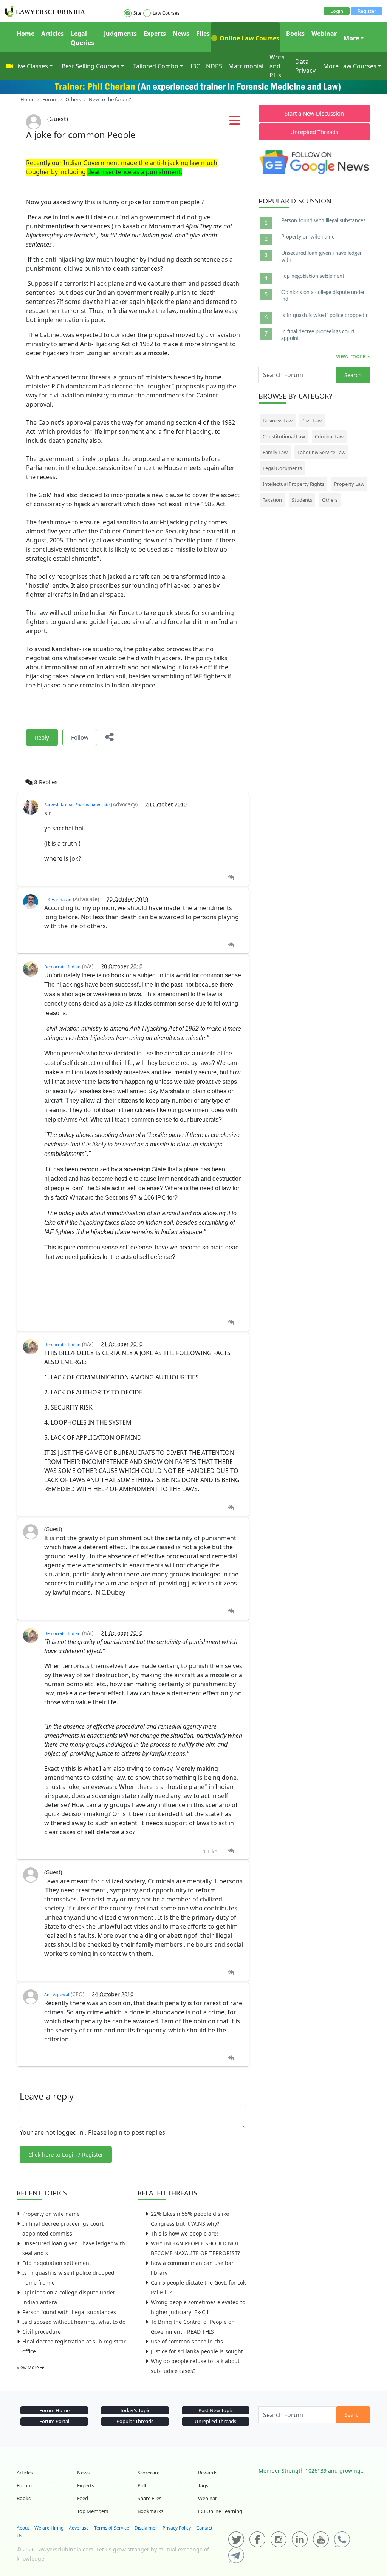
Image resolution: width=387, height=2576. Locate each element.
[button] (235, 123)
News (181, 34)
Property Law (349, 484)
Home (26, 34)
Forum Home (54, 2410)
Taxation (272, 500)
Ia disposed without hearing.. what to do (74, 2322)
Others (330, 500)
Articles (53, 34)
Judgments (120, 34)
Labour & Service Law (321, 452)
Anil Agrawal (57, 1994)
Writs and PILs (277, 66)
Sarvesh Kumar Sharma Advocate (77, 805)
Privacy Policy (177, 2528)
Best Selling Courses (91, 66)
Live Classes (31, 66)
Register (367, 11)
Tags (203, 2485)
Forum (24, 2485)
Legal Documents (282, 468)
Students (302, 500)
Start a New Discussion (314, 113)
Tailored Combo (156, 66)
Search (353, 375)
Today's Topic (135, 2410)
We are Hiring (49, 2528)
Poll (142, 2485)
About (23, 2528)
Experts (155, 34)
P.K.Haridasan (58, 899)
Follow (80, 737)
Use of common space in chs (187, 2341)
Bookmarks (150, 2511)
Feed (83, 2498)
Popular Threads (135, 2421)
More (351, 38)
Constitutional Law (284, 436)
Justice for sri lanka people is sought (197, 2351)
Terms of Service (112, 2528)
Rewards (208, 2473)
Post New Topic (216, 2410)
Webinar (324, 34)
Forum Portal (54, 2421)
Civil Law (312, 421)
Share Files (149, 2498)
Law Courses (166, 13)
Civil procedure (42, 2332)
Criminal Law (329, 436)
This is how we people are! (184, 2233)
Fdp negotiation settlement (57, 2263)
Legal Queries (82, 38)
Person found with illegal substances (69, 2312)
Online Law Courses (249, 38)
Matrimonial (246, 66)
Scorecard (149, 2473)
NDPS (214, 66)
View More (28, 2367)
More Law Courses (350, 66)
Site (137, 13)
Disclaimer (146, 2528)
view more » (353, 356)
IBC (195, 66)
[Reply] (231, 877)
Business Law (278, 421)
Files (203, 34)
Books (295, 34)
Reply (42, 737)
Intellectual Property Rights (293, 484)
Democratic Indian (62, 967)
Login (337, 11)
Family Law (275, 452)
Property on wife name (51, 2214)
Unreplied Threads (314, 132)
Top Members (93, 2511)
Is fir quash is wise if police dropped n (325, 316)
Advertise (79, 2528)
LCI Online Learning (220, 2511)
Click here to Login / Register (66, 2154)
